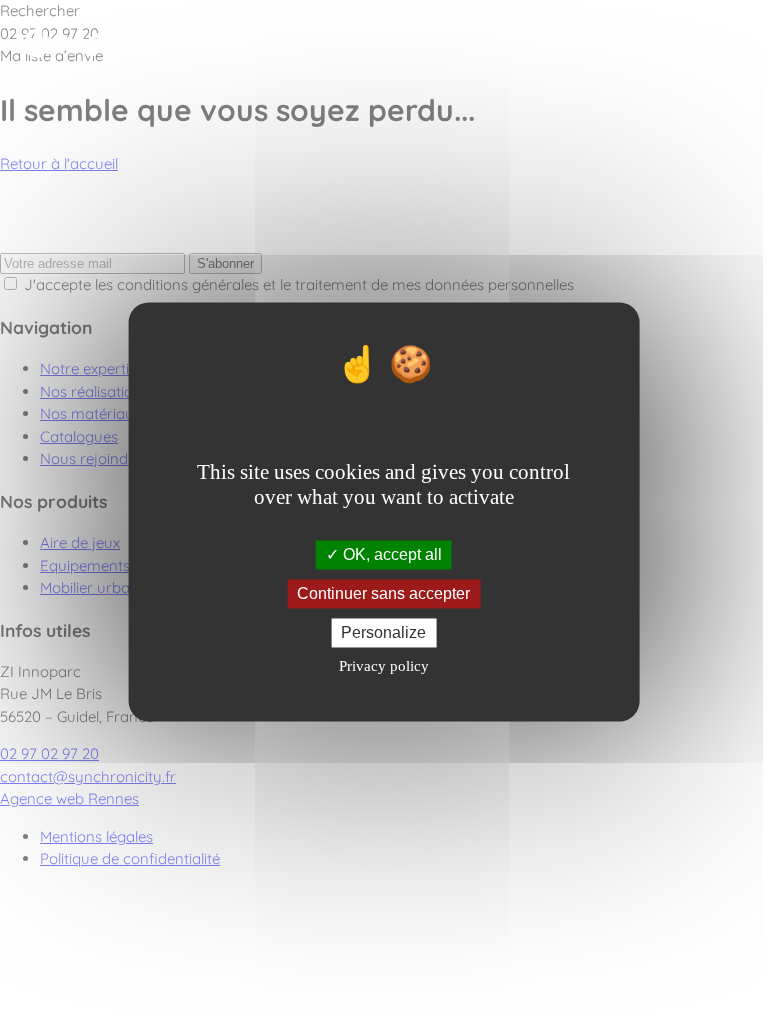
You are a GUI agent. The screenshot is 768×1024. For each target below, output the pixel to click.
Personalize (383, 632)
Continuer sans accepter (383, 593)
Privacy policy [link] (384, 667)
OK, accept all (390, 554)
